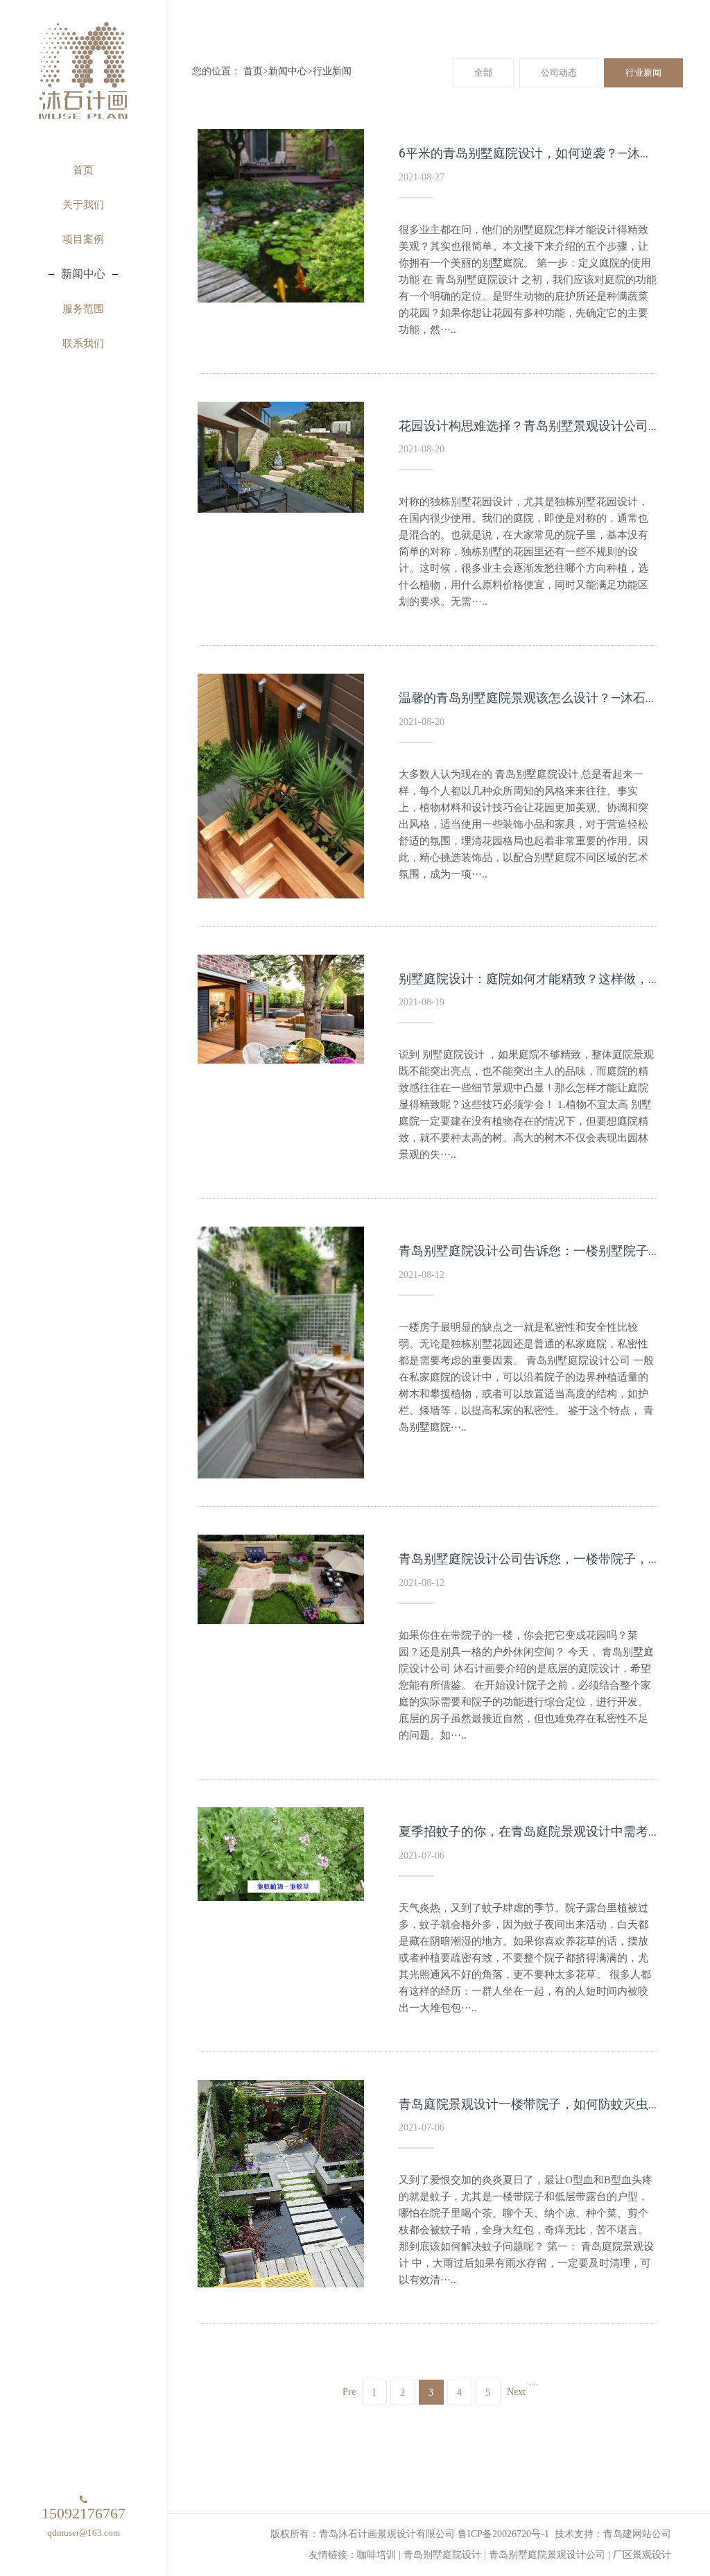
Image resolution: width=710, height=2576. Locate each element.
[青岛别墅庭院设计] (83, 73)
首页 (253, 71)
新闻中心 (288, 71)
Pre (349, 2392)
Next (516, 2392)
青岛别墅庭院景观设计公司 (547, 2555)
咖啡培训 (376, 2555)
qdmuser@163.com (84, 2533)
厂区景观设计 (642, 2555)
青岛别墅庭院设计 (442, 2555)
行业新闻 (332, 71)
